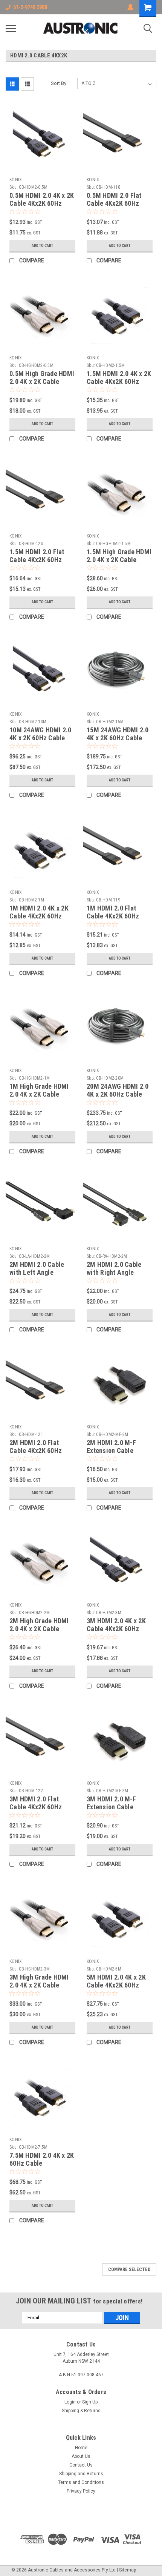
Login (70, 2402)
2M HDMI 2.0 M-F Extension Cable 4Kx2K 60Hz (111, 1451)
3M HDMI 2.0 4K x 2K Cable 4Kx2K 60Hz (116, 1625)
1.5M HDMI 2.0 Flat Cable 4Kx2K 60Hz (37, 556)
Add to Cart (42, 246)
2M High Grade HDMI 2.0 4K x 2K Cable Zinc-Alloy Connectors (42, 1629)
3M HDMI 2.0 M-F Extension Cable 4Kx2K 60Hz (111, 1807)
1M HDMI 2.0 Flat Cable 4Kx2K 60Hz (113, 912)
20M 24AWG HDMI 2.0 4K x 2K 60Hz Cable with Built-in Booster (118, 1094)
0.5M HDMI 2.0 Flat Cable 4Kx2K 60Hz (114, 199)
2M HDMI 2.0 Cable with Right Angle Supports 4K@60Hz (114, 1272)
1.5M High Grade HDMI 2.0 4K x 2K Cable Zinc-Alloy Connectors (119, 560)
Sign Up (90, 2402)
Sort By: (59, 83)
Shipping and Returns (81, 2474)
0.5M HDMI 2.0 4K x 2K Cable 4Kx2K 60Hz (42, 199)
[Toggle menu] (11, 28)
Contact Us (81, 2465)
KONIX (16, 180)
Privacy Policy (81, 2491)
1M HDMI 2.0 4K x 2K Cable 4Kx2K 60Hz (39, 912)
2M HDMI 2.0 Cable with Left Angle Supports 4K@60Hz (37, 1272)
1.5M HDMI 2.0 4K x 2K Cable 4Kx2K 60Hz (119, 377)
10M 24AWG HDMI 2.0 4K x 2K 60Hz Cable (40, 734)
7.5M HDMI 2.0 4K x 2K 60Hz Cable (42, 2159)
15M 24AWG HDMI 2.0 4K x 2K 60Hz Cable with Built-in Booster (118, 738)
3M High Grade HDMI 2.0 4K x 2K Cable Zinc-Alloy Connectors (42, 1985)
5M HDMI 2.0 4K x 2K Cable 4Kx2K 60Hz (116, 1981)
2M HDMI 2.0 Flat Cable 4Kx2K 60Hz (36, 1447)
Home (81, 2448)
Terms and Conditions (81, 2482)
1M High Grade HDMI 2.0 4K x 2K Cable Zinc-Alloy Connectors (42, 1094)
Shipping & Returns (81, 2411)
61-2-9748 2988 (30, 7)
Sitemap (128, 2570)
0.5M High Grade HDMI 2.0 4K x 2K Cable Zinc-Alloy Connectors (42, 381)
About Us (81, 2456)
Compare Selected (129, 2269)
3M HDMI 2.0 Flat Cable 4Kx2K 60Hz (36, 1803)
